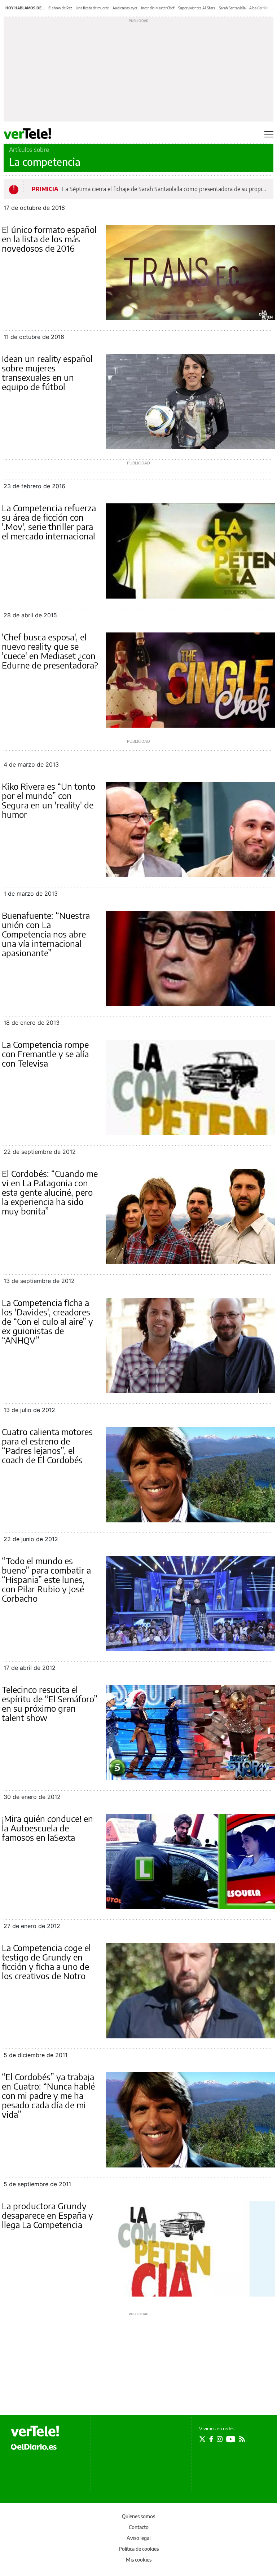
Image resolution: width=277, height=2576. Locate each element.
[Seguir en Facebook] (211, 2439)
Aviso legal (138, 2538)
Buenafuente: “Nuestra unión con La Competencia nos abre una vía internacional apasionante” (46, 934)
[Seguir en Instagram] (220, 2439)
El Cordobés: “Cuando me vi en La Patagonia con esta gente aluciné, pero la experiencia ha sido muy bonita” (50, 1192)
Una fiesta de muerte (92, 8)
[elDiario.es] (34, 2446)
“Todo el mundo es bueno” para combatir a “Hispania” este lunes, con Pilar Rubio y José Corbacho (46, 1579)
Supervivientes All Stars (197, 8)
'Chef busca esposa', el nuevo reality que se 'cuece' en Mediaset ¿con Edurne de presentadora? (50, 651)
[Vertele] (35, 2431)
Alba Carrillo (259, 8)
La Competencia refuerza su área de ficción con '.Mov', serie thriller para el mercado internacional (49, 522)
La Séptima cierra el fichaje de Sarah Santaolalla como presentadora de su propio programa (165, 189)
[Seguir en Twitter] (202, 2439)
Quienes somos (138, 2516)
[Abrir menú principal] (269, 134)
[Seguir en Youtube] (231, 2439)
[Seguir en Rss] (242, 2439)
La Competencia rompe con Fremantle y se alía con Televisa (45, 1054)
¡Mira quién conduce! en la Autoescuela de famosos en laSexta (47, 1828)
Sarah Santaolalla (232, 8)
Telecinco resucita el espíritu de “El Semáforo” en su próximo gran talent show (50, 1703)
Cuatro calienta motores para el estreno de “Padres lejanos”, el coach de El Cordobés (47, 1446)
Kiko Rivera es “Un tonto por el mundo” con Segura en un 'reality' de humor (49, 800)
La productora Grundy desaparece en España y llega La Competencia (47, 2215)
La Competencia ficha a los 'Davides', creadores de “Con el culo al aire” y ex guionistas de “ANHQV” (47, 1321)
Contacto (139, 2527)
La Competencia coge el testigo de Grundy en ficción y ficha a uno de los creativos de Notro (46, 1962)
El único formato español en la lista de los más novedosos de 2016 (49, 239)
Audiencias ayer (125, 8)
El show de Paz (60, 8)
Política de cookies (139, 2549)
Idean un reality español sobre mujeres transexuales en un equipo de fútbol (47, 372)
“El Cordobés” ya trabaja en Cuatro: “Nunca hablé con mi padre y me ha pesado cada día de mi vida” (48, 2095)
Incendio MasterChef (158, 8)
